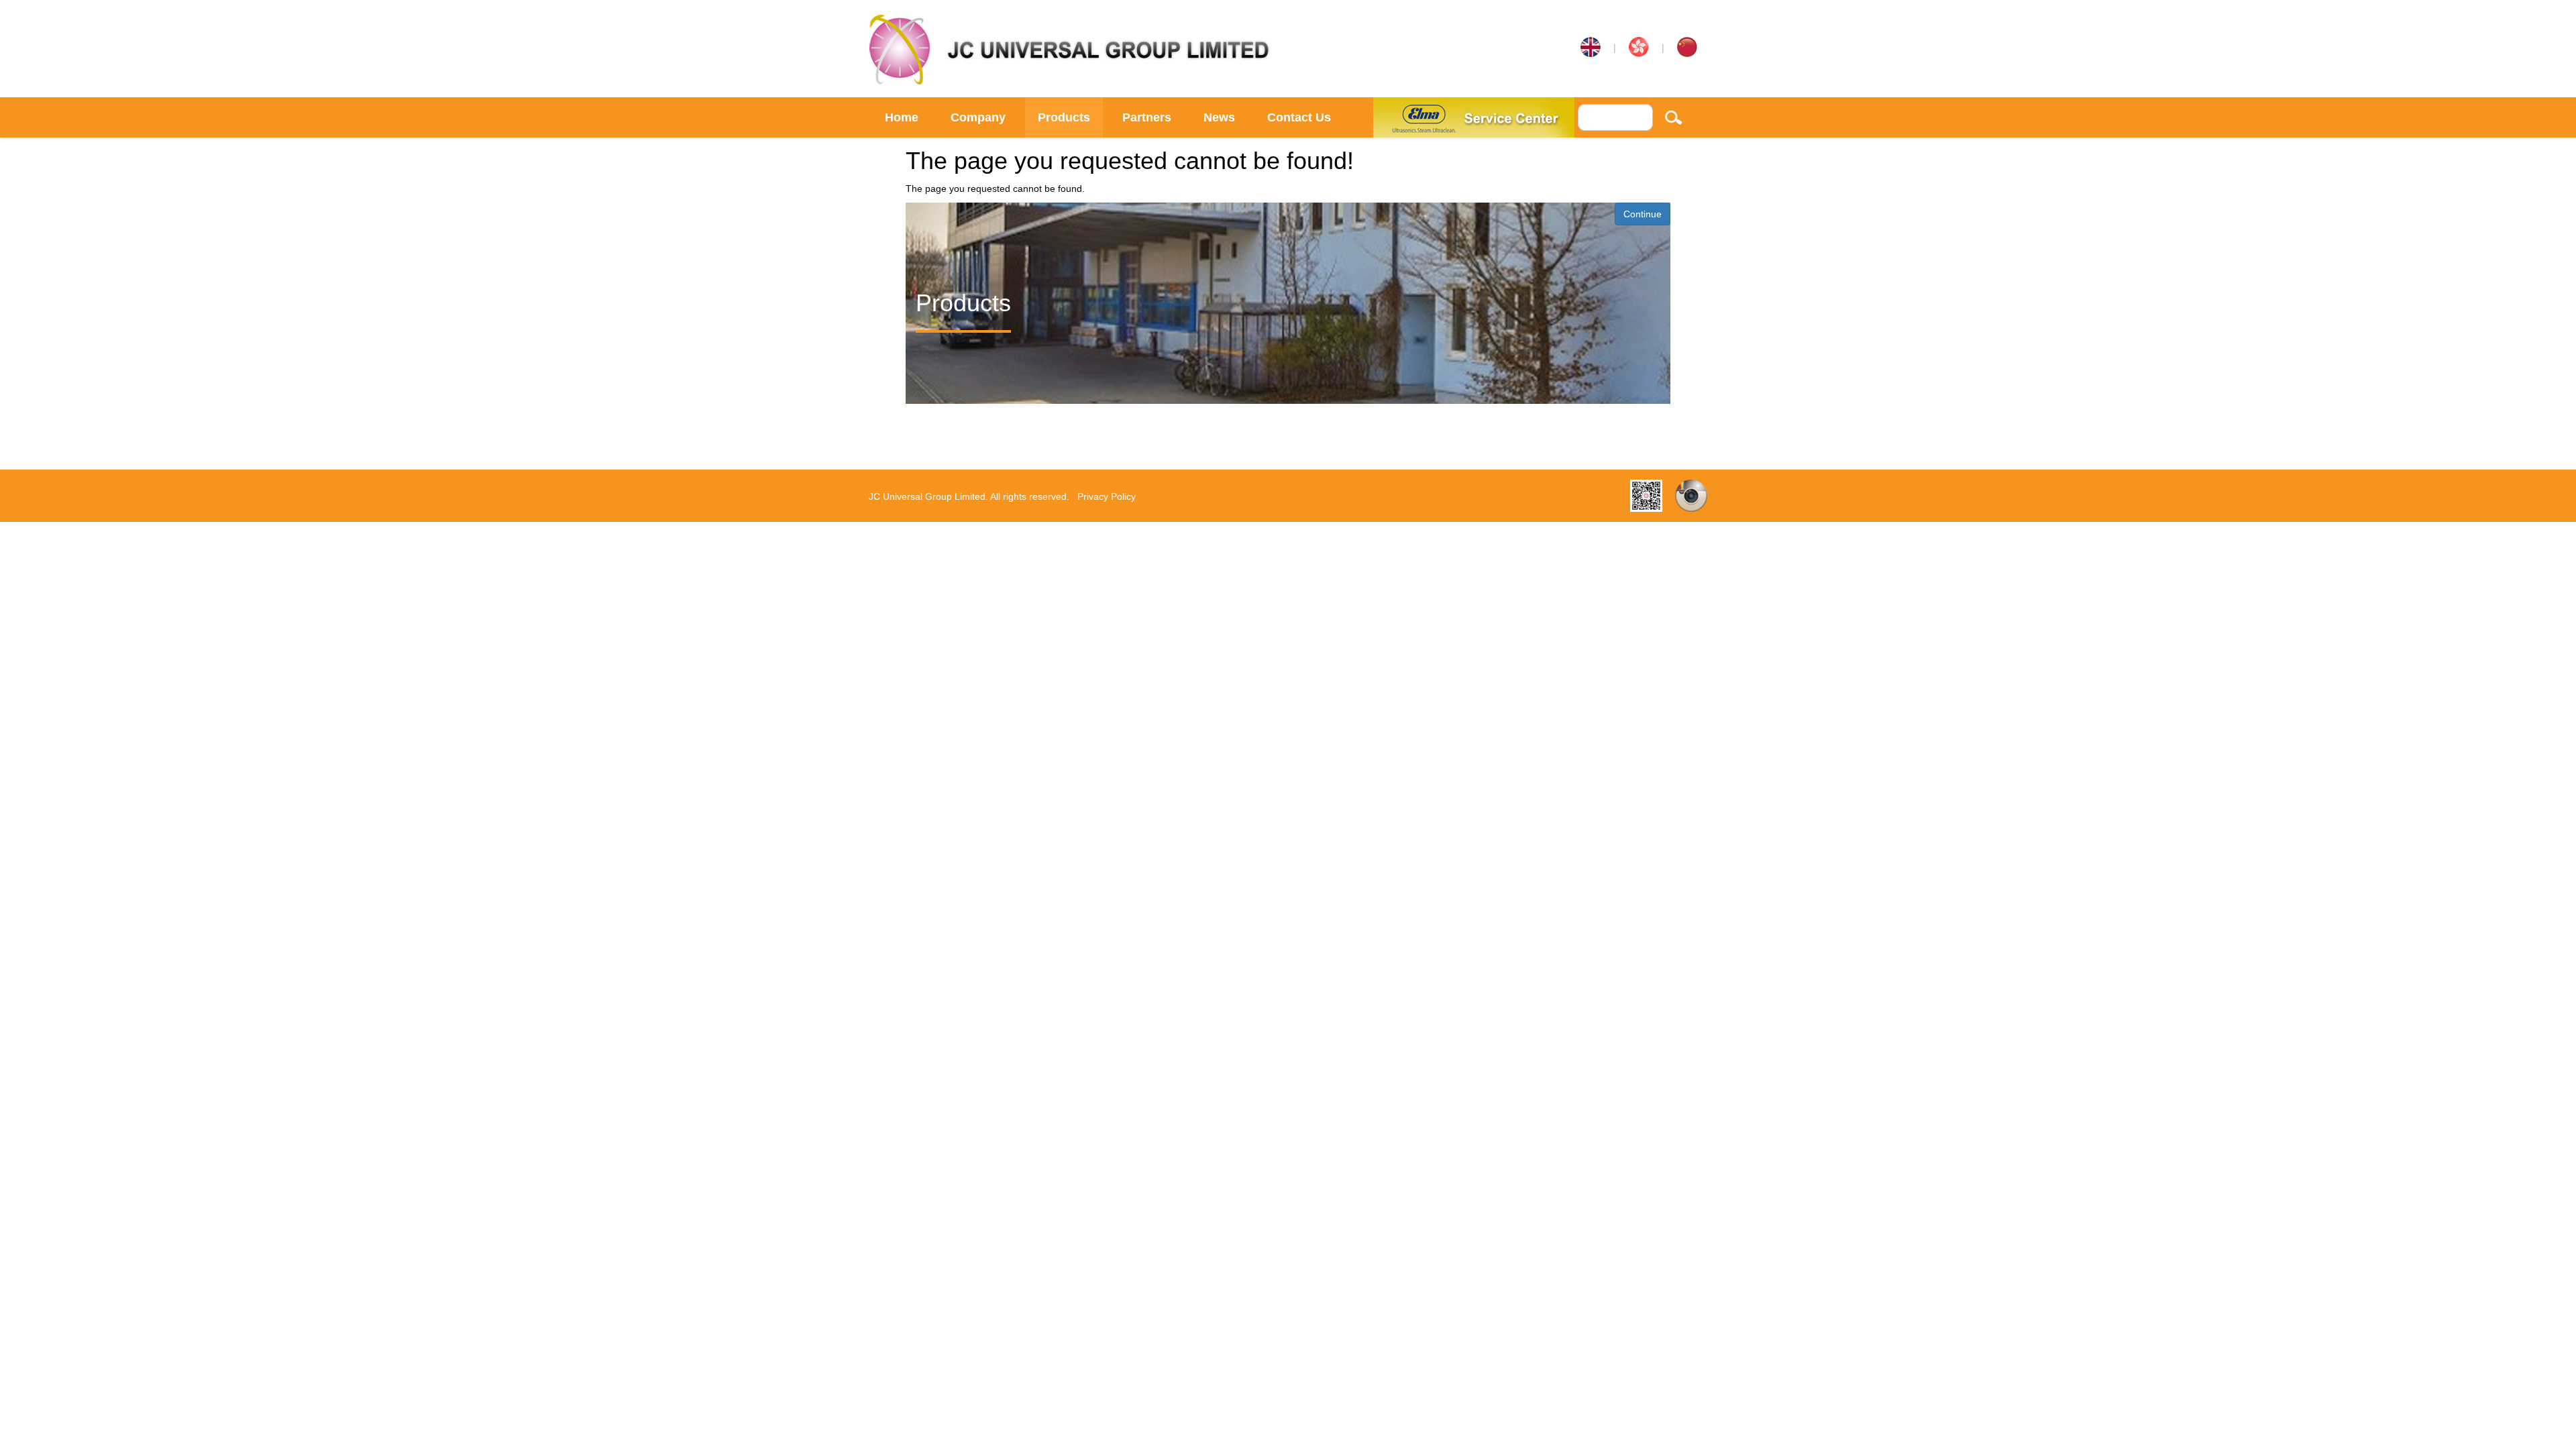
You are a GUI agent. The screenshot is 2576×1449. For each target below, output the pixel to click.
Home (902, 117)
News (1219, 117)
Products (1064, 117)
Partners (1147, 117)
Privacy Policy (1107, 496)
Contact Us (1299, 117)
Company (978, 117)
